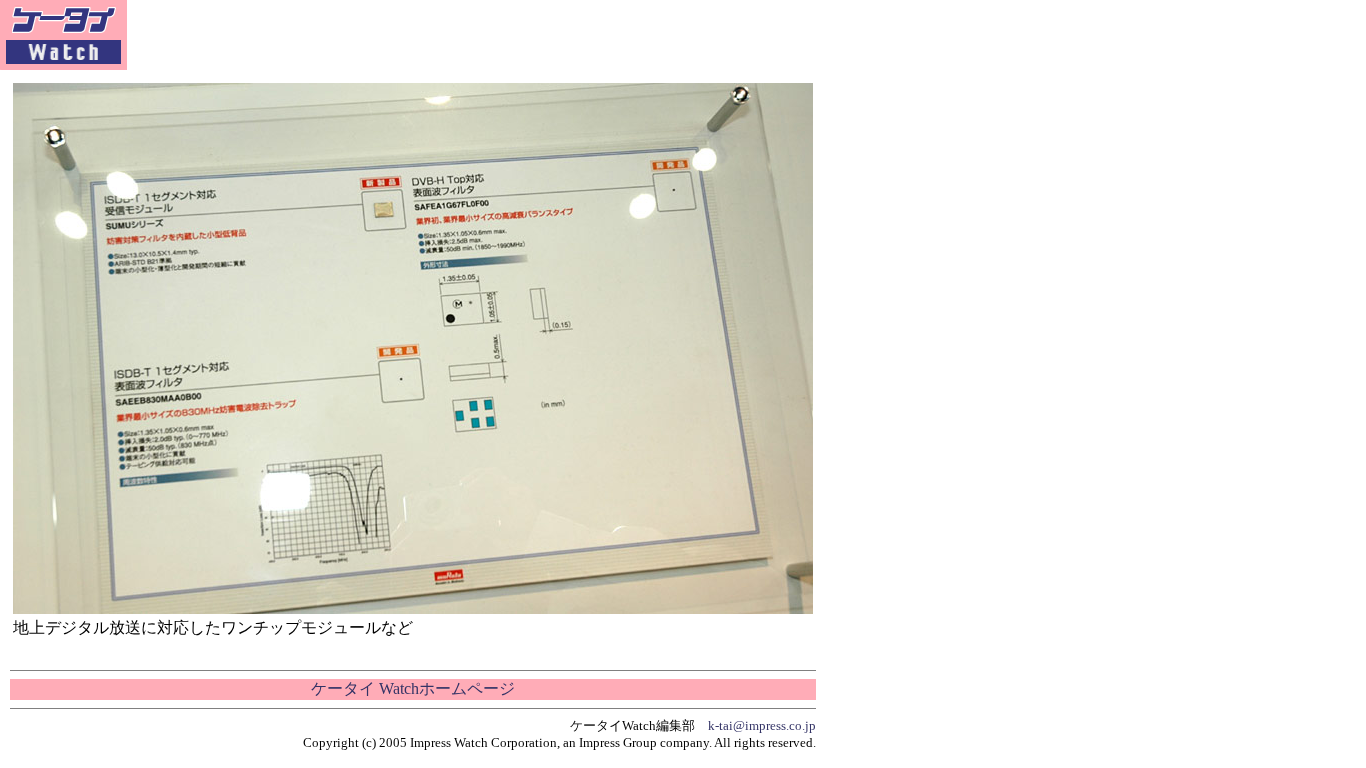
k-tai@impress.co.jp (762, 725)
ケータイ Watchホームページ (413, 688)
